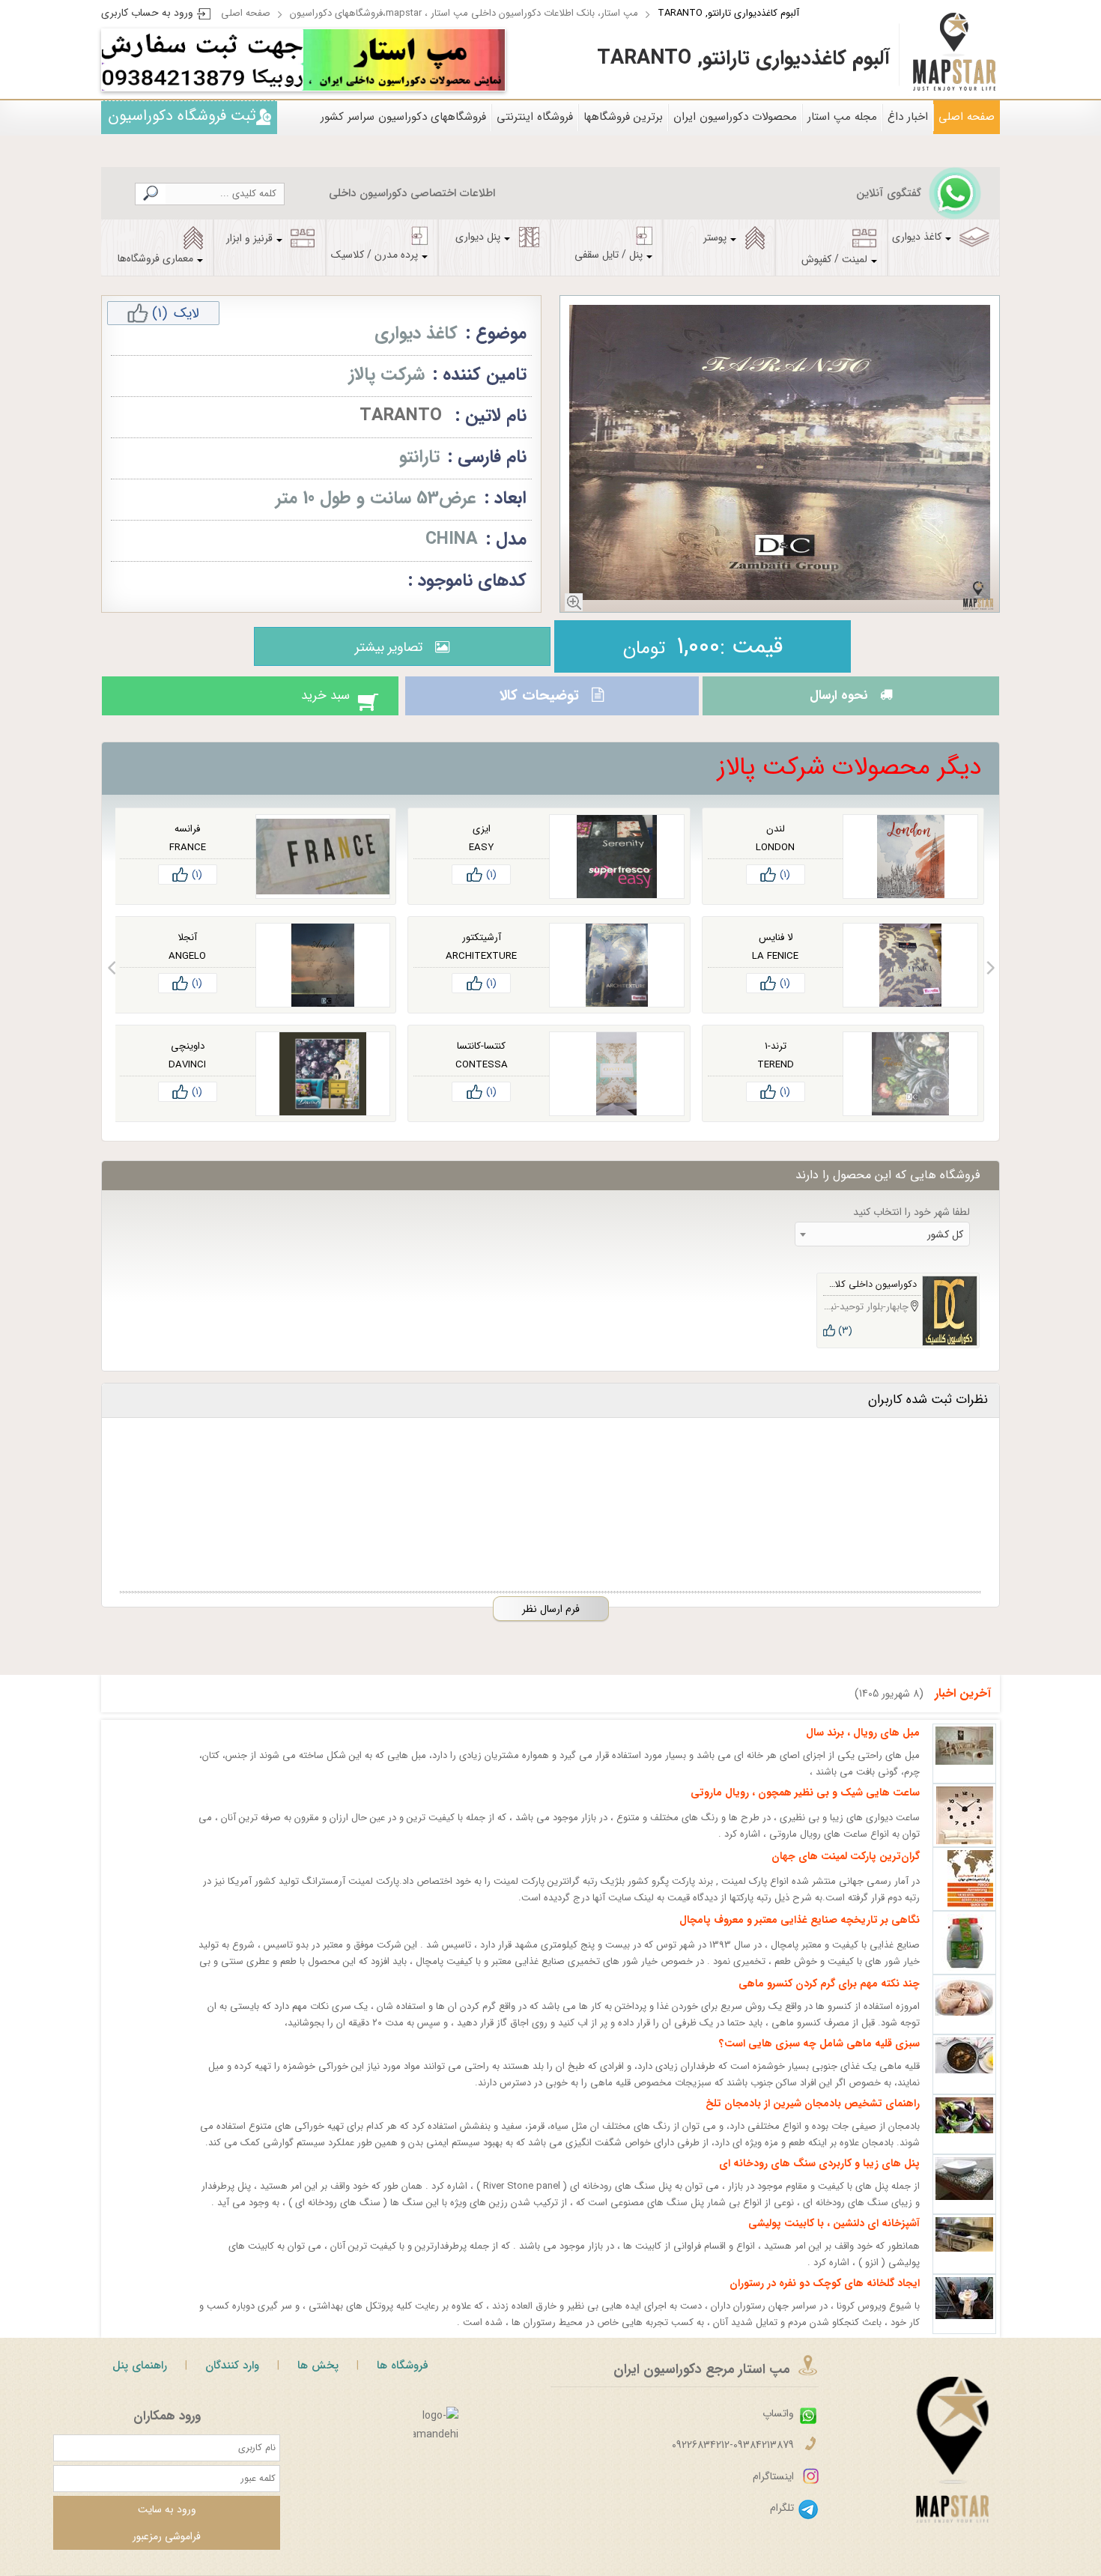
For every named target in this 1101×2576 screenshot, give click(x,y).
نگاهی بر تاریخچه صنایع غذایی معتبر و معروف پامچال (800, 1933)
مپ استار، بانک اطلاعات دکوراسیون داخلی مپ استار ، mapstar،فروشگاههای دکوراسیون (464, 13)
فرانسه (187, 842)
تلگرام (782, 2521)
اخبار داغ (908, 117)
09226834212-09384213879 (733, 2458)
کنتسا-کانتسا (481, 1060)
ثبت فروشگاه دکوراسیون (182, 116)
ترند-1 (776, 1060)
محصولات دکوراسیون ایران (735, 117)
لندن (776, 842)
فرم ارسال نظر (551, 1622)
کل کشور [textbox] (945, 1248)
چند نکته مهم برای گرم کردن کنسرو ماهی (829, 1997)
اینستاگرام (773, 2490)
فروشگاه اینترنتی (535, 117)
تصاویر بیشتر (385, 647)
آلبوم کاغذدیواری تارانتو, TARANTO (728, 13)
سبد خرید (310, 703)
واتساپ (778, 2427)
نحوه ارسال (834, 703)
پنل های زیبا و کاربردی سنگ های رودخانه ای (819, 2177)
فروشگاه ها (403, 2379)
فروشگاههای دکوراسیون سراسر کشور (403, 117)
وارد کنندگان (232, 2379)
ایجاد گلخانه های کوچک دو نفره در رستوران (825, 2297)
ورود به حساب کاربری (147, 13)
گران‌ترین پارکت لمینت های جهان (846, 1870)
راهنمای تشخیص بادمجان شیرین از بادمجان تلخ (813, 2117)
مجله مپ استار (842, 117)
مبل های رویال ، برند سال (863, 1746)
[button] (991, 981)
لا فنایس (776, 951)
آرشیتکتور (482, 951)
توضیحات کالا (537, 703)
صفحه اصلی (246, 13)
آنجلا (187, 951)
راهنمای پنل (140, 2379)
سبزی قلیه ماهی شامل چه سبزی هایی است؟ (819, 2057)
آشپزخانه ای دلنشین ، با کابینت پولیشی (834, 2237)
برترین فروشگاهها (623, 117)
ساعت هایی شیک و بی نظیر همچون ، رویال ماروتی (805, 1806)
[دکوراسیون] (404, 60)
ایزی (482, 842)
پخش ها (318, 2379)
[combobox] (882, 1248)
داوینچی (188, 1060)
